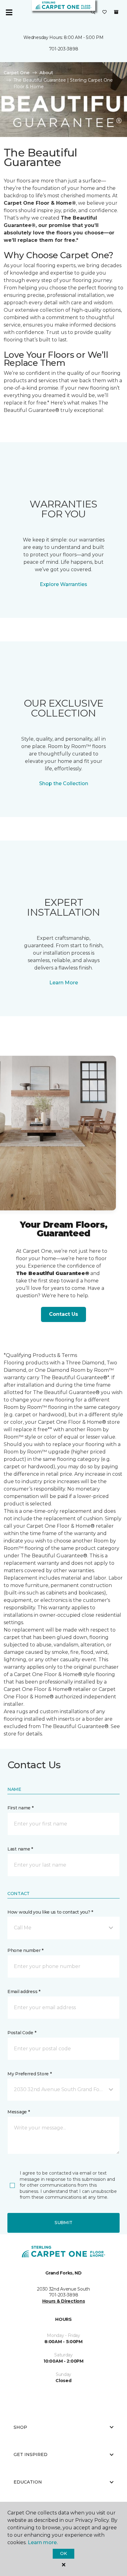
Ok (63, 2553)
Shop (20, 2427)
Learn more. (43, 2542)
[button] (93, 12)
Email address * (24, 1992)
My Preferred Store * (29, 2074)
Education (28, 2482)
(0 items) (116, 12)
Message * (18, 2112)
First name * (20, 1808)
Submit (63, 2223)
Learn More (64, 983)
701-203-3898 (64, 49)
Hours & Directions (64, 2301)
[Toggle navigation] (9, 12)
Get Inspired (31, 2454)
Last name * (20, 1849)
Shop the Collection (64, 783)
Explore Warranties (63, 584)
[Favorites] (104, 12)
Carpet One (17, 73)
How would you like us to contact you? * (50, 1912)
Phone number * (25, 1950)
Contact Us (63, 1314)
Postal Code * (22, 2033)
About (46, 73)
